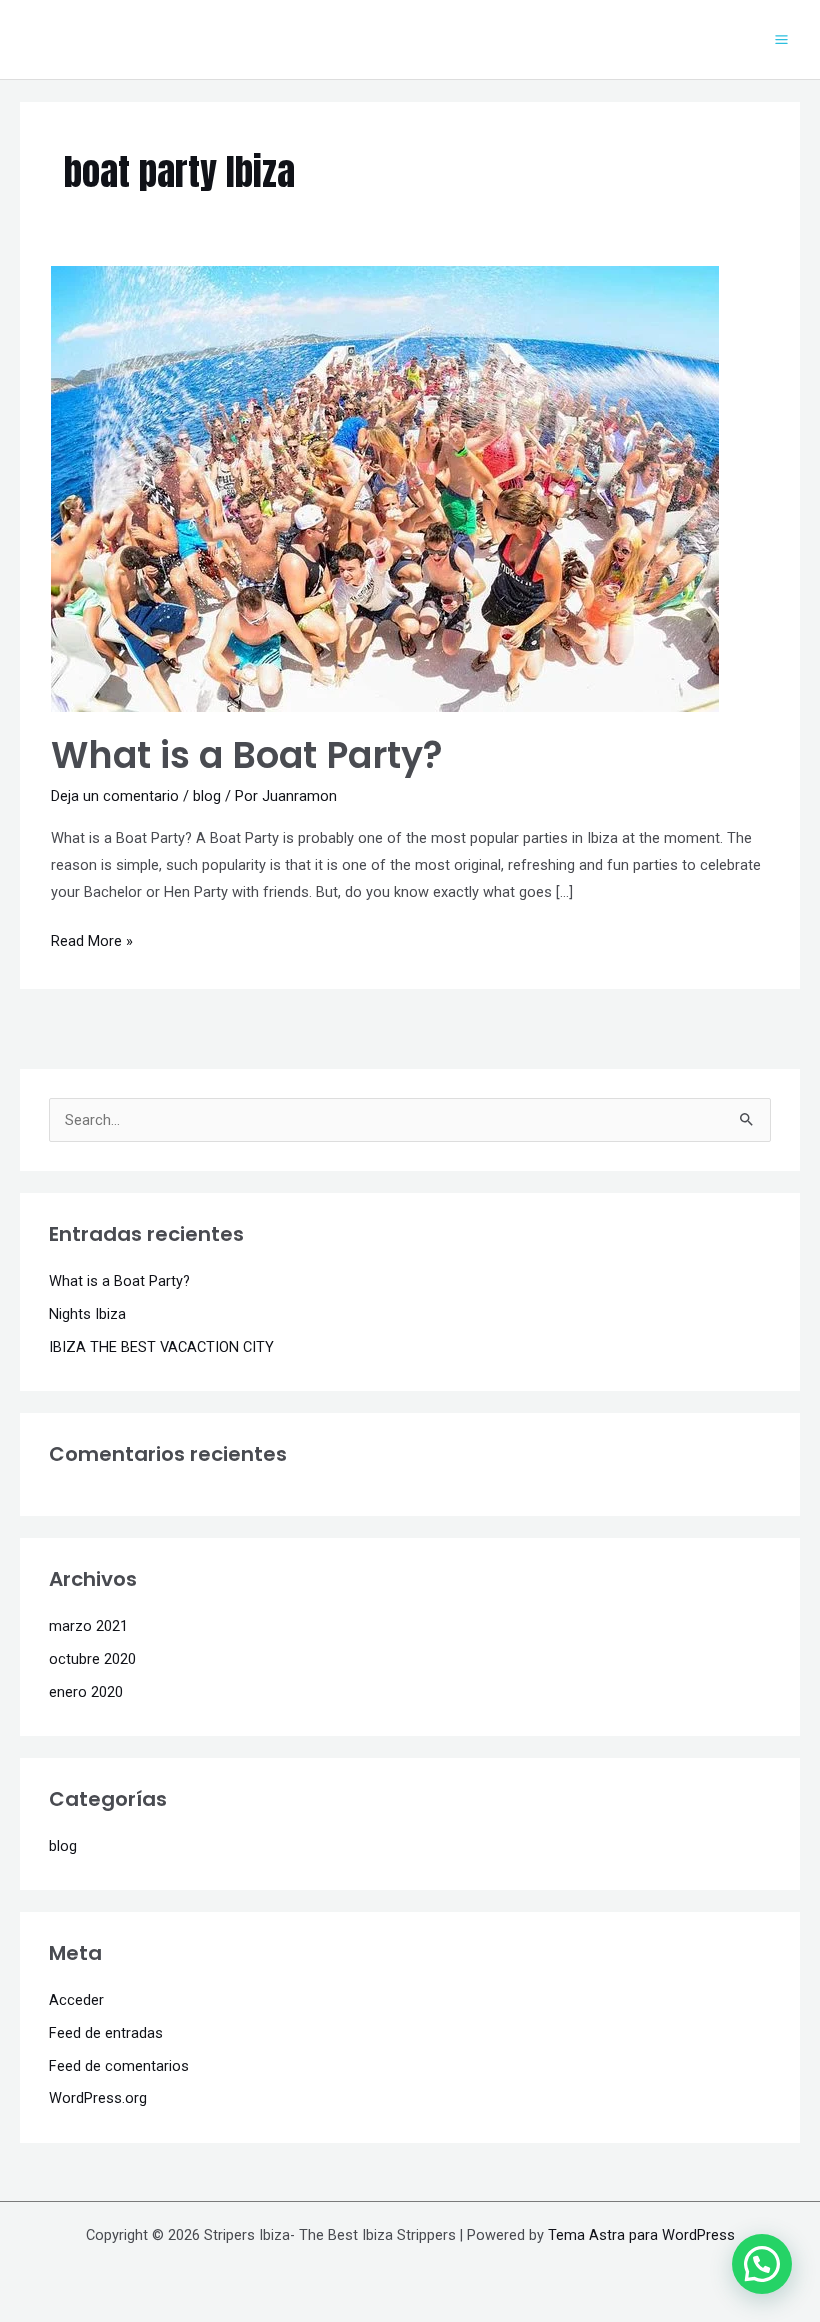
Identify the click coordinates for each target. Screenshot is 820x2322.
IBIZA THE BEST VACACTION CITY (161, 1347)
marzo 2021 (88, 1626)
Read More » (92, 939)
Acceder (76, 2000)
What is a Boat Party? (247, 755)
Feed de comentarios (119, 2066)
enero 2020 (86, 1692)
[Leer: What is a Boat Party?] (385, 488)
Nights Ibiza (87, 1314)
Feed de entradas (106, 2033)
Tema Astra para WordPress (641, 2235)
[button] (762, 2264)
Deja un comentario (115, 796)
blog (207, 796)
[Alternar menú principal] (781, 39)
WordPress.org (98, 2098)
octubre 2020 (92, 1659)
